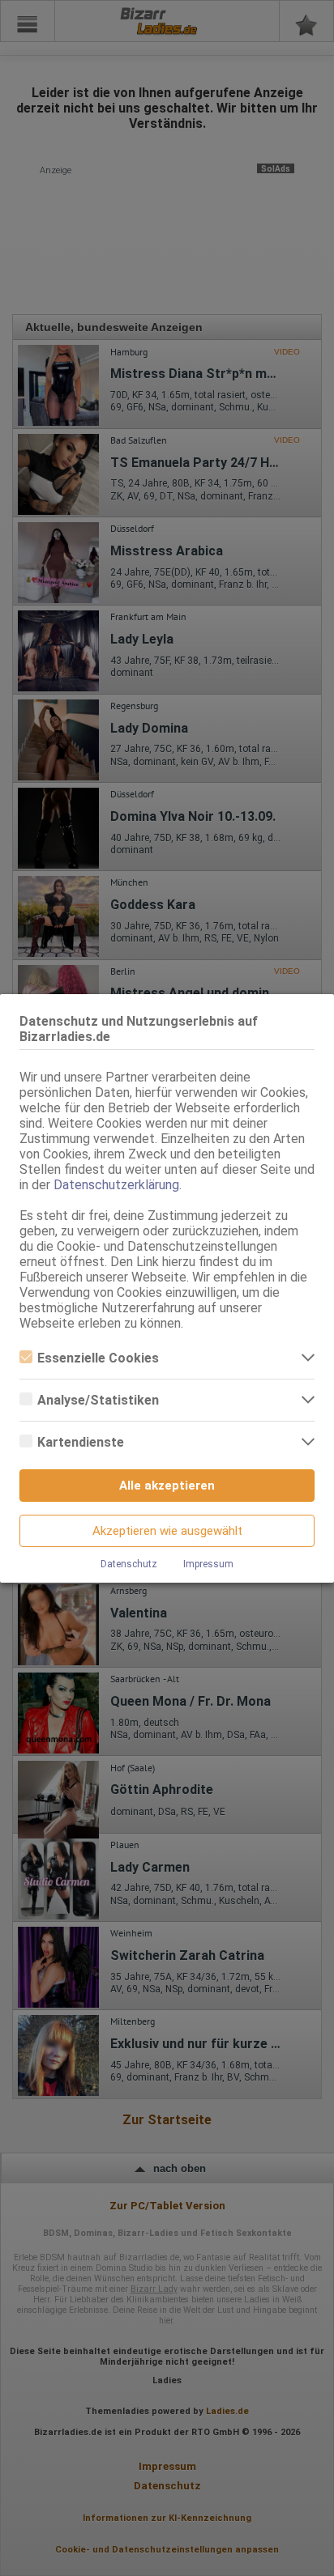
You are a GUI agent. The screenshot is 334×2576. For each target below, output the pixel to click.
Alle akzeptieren (167, 1486)
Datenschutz (129, 1564)
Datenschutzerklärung (116, 1185)
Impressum (208, 1564)
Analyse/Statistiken (98, 1400)
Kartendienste (81, 1442)
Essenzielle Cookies (98, 1358)
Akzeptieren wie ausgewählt (167, 1531)
